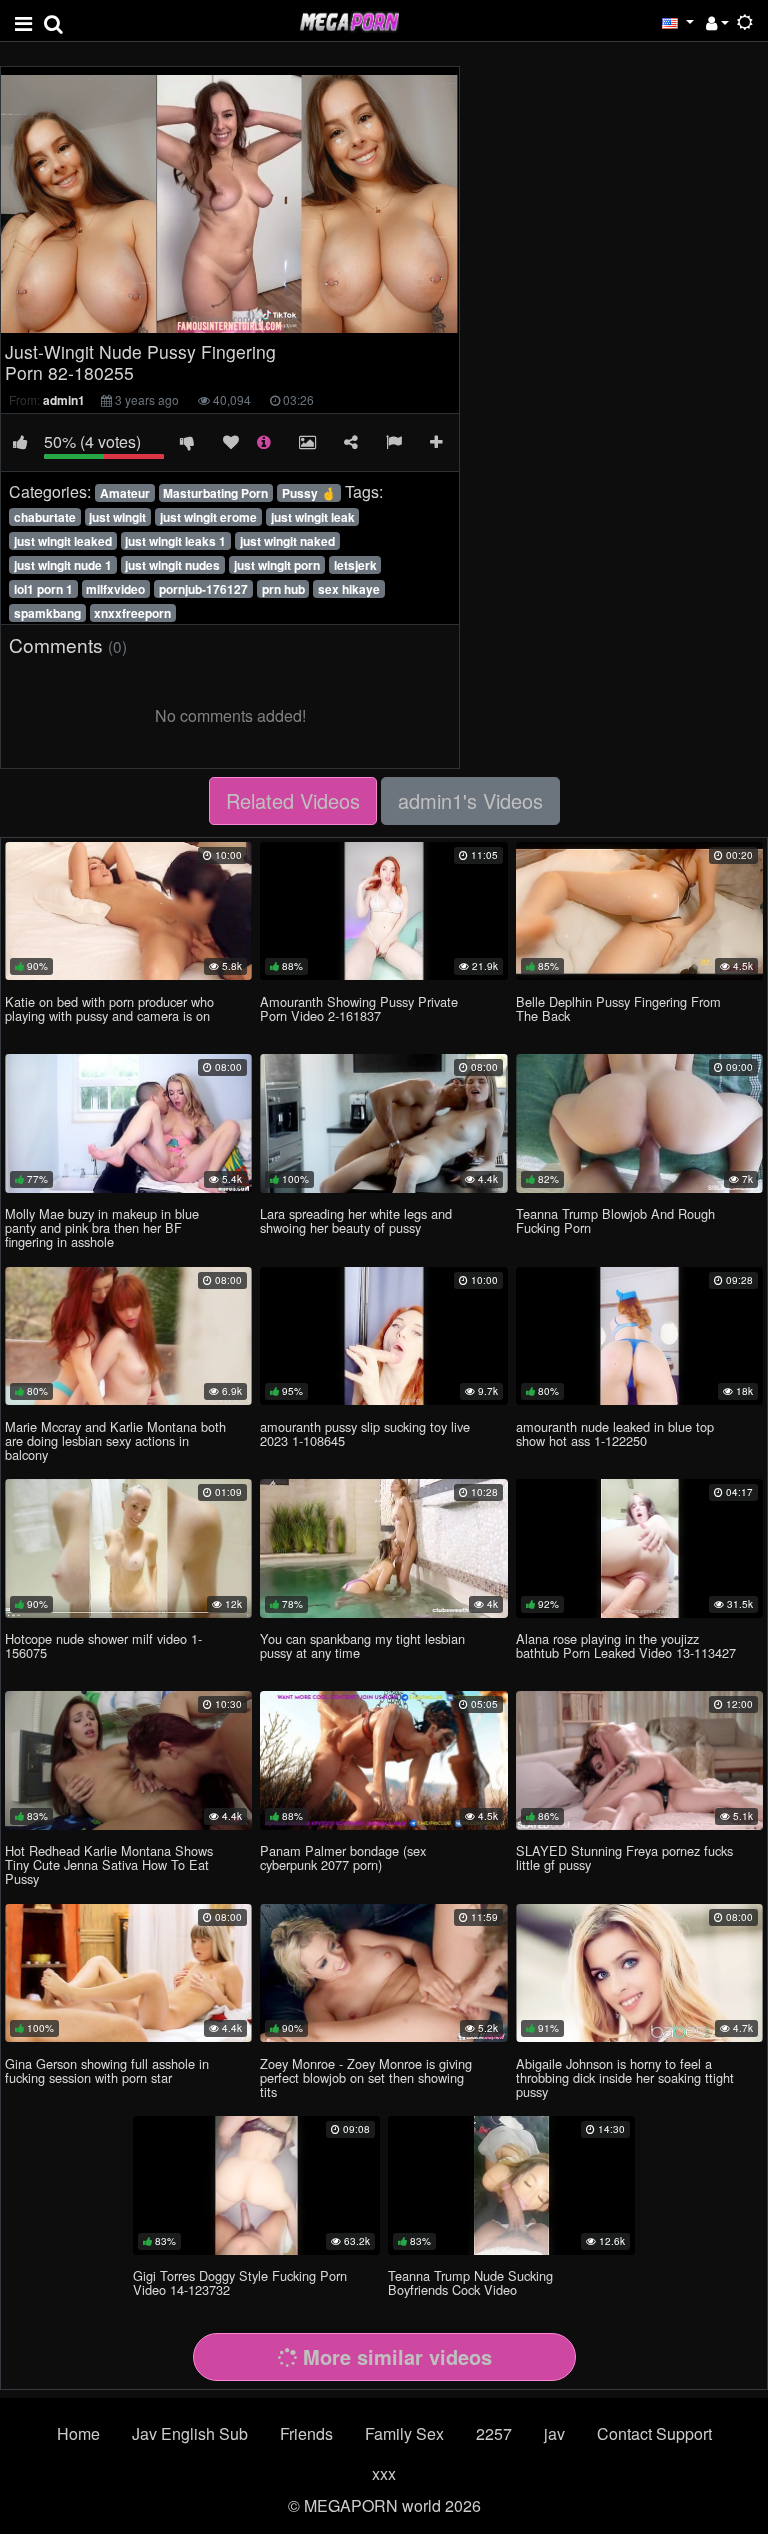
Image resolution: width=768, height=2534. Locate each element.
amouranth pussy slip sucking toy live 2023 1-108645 (365, 1433)
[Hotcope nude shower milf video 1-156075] (128, 1548)
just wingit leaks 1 (175, 541)
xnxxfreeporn (132, 613)
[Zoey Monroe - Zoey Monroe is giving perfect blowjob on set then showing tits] (383, 1973)
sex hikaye (349, 589)
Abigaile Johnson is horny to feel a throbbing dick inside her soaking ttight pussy (625, 2077)
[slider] (188, 317)
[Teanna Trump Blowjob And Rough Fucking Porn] (639, 1123)
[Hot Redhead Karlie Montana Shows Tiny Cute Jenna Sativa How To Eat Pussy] (128, 1760)
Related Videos (293, 800)
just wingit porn (277, 565)
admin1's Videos (470, 800)
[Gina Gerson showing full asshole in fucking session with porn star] (128, 1973)
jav (554, 2433)
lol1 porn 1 (43, 589)
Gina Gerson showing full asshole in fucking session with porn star (107, 2070)
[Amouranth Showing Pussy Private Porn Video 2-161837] (383, 911)
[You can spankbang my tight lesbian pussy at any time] (383, 1548)
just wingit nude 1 (63, 565)
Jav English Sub (190, 2433)
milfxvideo (115, 589)
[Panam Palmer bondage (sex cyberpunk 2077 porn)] (383, 1760)
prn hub (283, 589)
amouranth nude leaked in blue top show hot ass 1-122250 (615, 1433)
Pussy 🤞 (309, 493)
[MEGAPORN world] (349, 19)
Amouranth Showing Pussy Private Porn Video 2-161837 (359, 1008)
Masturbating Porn (215, 493)
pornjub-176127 (203, 589)
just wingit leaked (63, 541)
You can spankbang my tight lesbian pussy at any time (362, 1645)
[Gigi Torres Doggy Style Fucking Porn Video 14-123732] (256, 2185)
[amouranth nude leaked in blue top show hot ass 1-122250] (639, 1336)
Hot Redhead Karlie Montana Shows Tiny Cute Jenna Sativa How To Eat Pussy (109, 1864)
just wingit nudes (172, 565)
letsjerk (355, 565)
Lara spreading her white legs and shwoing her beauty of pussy (356, 1220)
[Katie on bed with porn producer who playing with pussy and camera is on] (128, 911)
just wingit (117, 517)
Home (78, 2433)
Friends (306, 2433)
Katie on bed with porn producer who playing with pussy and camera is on (109, 1008)
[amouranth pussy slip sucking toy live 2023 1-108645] (383, 1336)
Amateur (125, 493)
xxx (384, 2473)
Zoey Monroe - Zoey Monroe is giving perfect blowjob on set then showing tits (366, 2077)
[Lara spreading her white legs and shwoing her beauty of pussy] (383, 1123)
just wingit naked (287, 541)
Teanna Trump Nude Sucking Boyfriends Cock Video (470, 2282)
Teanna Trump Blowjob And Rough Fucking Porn (615, 1220)
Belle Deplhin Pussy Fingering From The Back (618, 1008)
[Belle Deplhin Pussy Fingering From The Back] (639, 911)
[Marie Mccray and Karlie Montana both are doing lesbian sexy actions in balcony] (128, 1336)
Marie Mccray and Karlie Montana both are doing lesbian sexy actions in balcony (115, 1440)
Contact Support (654, 2433)
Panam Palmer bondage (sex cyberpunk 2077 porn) (343, 1857)
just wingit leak (313, 517)
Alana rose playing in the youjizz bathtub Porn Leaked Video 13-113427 (626, 1645)
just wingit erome (208, 517)
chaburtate (45, 517)
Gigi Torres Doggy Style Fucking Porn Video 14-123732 (240, 2282)
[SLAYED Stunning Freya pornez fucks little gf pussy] (639, 1760)
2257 (494, 2433)
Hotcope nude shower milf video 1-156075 (103, 1645)
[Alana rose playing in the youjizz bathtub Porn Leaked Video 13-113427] (639, 1548)
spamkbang (47, 613)
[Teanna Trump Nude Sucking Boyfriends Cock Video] (511, 2185)
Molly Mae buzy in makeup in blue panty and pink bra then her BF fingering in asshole (102, 1227)
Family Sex (404, 2433)
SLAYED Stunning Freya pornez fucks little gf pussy (624, 1857)
